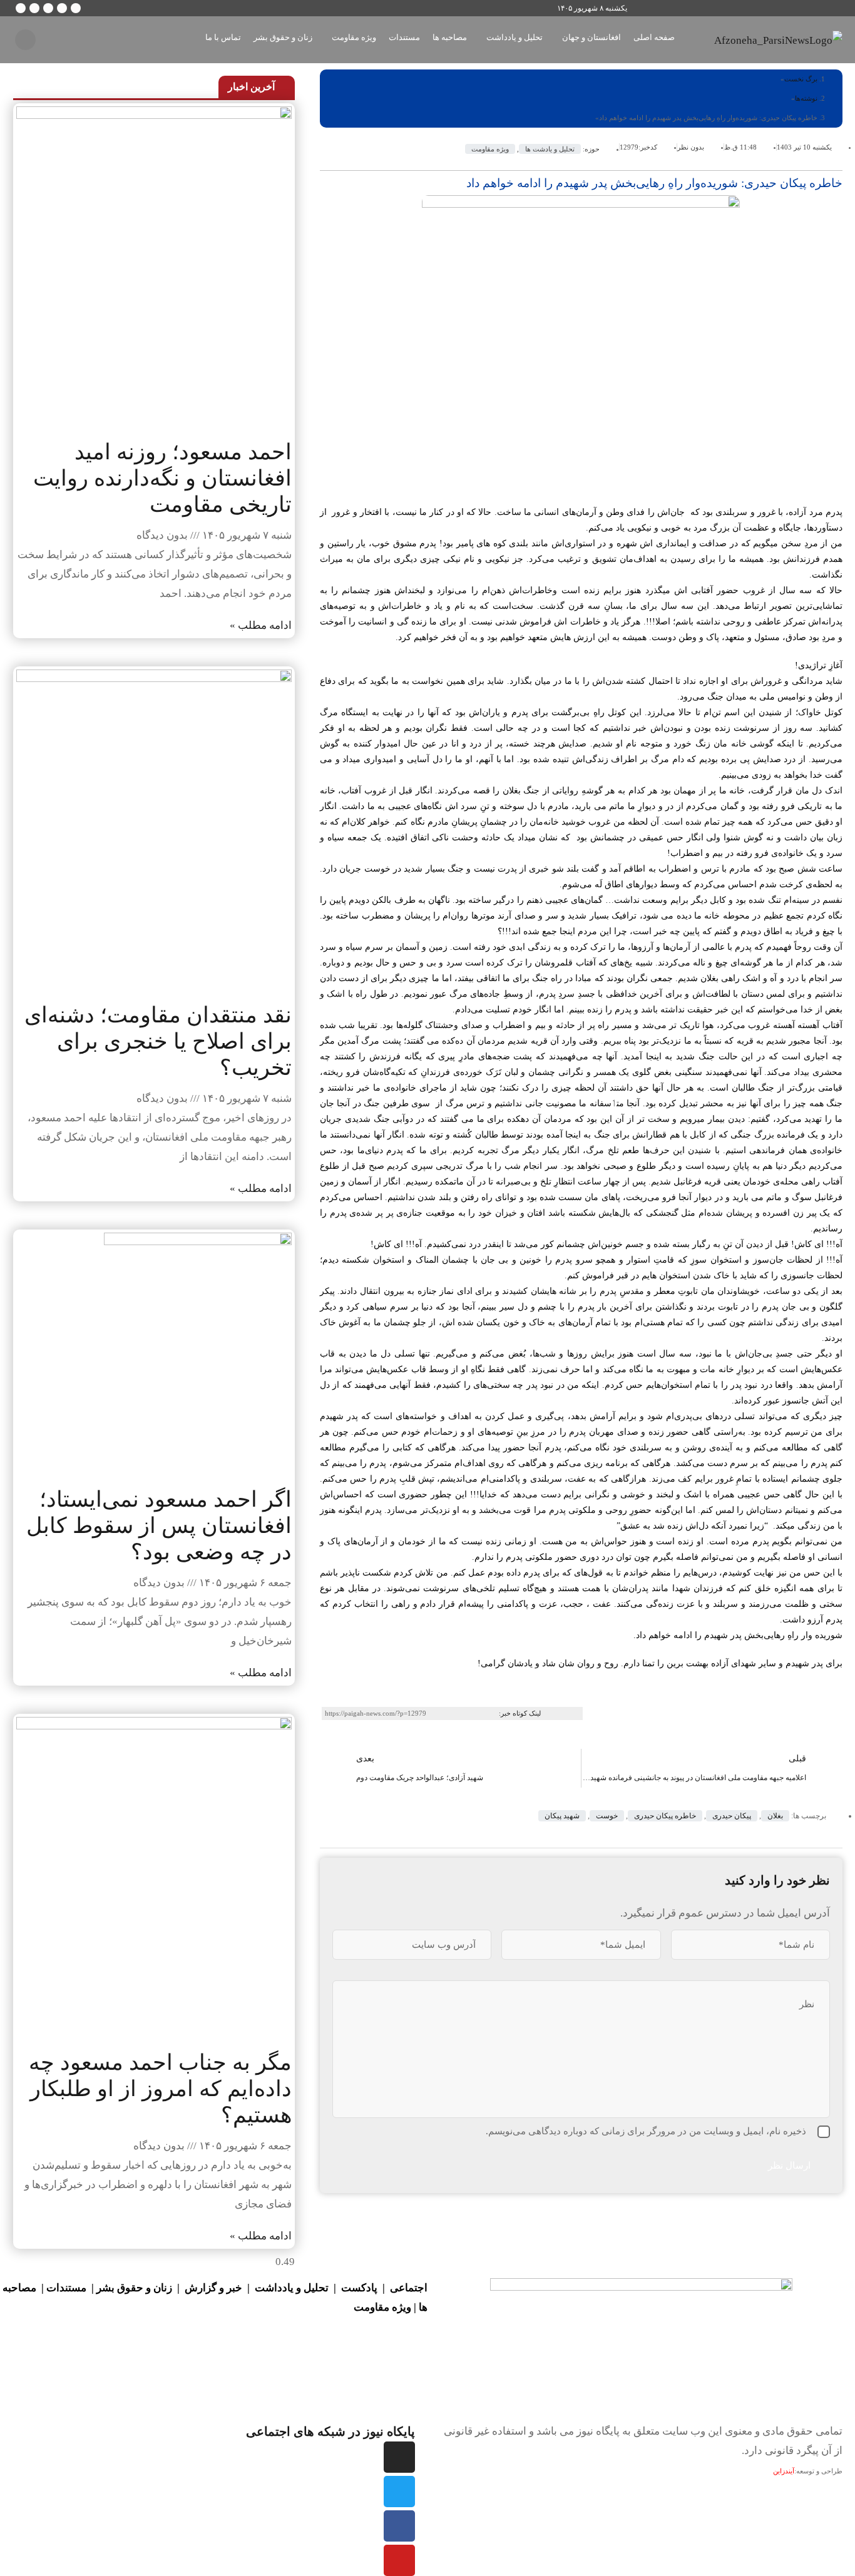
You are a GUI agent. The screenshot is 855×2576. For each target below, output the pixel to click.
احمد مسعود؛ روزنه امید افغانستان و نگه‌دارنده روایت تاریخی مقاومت (162, 478)
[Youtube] (399, 2560)
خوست (607, 1816)
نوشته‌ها (806, 98)
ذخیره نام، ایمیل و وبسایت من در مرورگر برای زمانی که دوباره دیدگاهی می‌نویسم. (646, 2131)
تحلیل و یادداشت (292, 2288)
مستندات (66, 2288)
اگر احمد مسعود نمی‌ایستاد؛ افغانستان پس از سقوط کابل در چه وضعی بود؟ (159, 1526)
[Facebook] (399, 2526)
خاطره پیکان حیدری (665, 1816)
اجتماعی (409, 2288)
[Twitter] (399, 2492)
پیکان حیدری (732, 1816)
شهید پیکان (562, 1816)
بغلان (775, 1816)
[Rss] (21, 8)
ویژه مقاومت (490, 149)
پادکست (359, 2288)
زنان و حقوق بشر (134, 2288)
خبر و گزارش (213, 2288)
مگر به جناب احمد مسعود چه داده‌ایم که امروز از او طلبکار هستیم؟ (160, 2089)
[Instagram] (48, 8)
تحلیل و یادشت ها (550, 149)
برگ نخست (801, 79)
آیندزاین (784, 2471)
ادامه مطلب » (261, 625)
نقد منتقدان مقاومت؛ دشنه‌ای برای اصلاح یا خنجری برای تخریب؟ (158, 1041)
